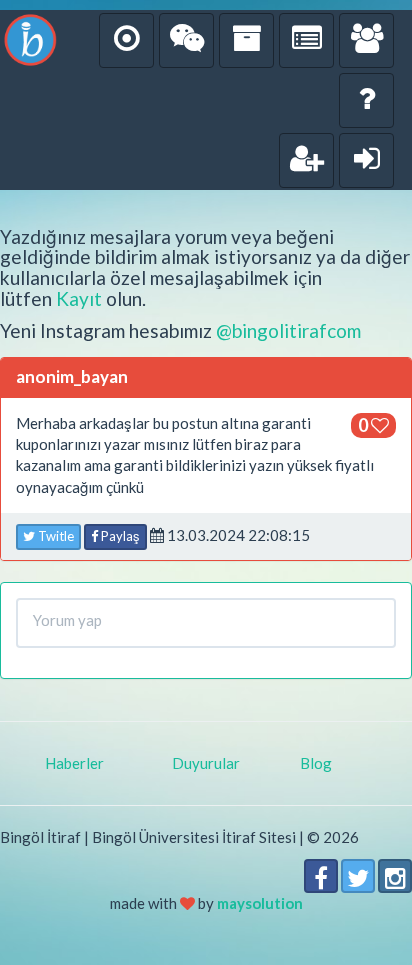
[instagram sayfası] (395, 876)
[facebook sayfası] (321, 876)
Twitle (54, 536)
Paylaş (119, 536)
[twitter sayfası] (358, 876)
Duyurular (206, 763)
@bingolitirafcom (288, 330)
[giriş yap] (366, 160)
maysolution (260, 903)
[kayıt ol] (306, 160)
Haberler (74, 763)
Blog (316, 763)
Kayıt (79, 298)
